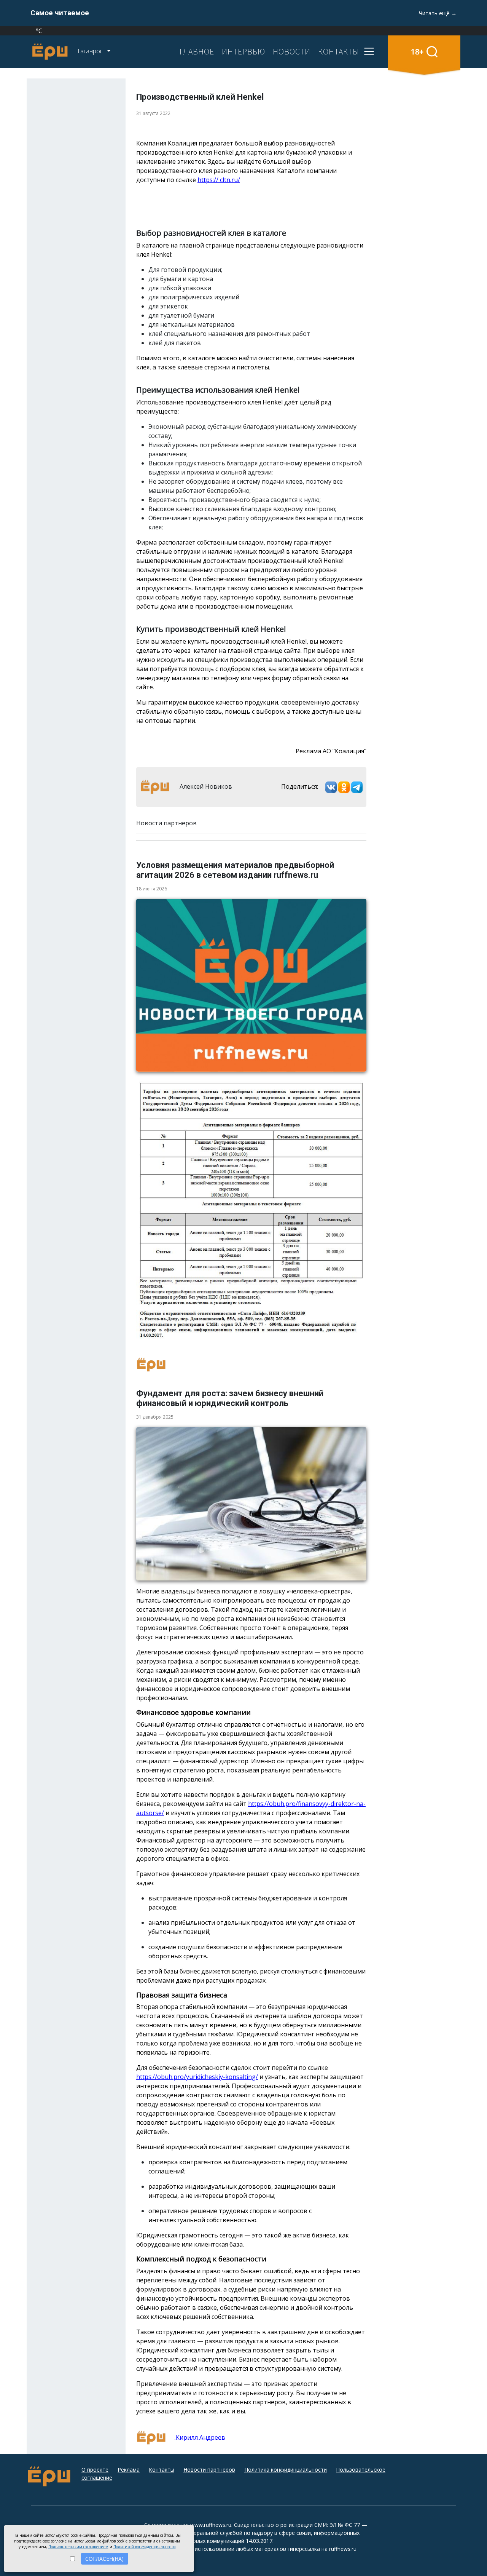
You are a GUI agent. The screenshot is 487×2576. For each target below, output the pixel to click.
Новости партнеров (209, 2470)
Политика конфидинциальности (286, 2470)
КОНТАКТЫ (339, 51)
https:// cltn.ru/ (219, 180)
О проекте (95, 2470)
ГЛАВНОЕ (197, 51)
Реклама (129, 2470)
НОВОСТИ (292, 51)
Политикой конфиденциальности (145, 2547)
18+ (417, 52)
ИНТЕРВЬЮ (243, 51)
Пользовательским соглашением (78, 2547)
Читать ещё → (438, 13)
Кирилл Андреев (200, 2437)
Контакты (162, 2470)
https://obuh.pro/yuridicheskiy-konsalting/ (197, 2077)
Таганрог (90, 51)
